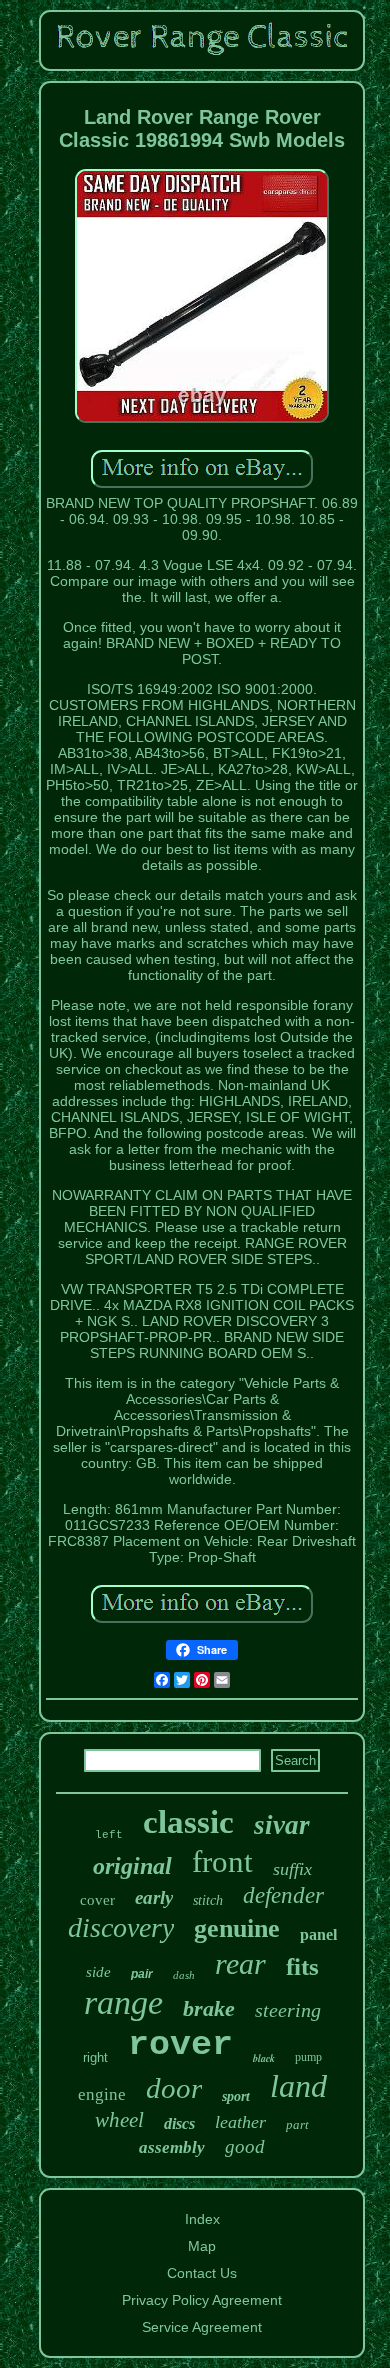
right (95, 2057)
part (297, 2124)
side (98, 1972)
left (109, 1835)
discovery (121, 1927)
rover (180, 2045)
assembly (172, 2147)
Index (202, 2219)
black (264, 2058)
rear (240, 1963)
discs (179, 2123)
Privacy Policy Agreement (202, 2300)
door (174, 2088)
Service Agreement (202, 2327)
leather (240, 2122)
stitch (208, 1900)
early (154, 1897)
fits (302, 1966)
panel (318, 1934)
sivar (282, 1825)
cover (97, 1900)
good (245, 2146)
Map (202, 2246)
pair (142, 1974)
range (123, 2002)
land (298, 2086)
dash (184, 1975)
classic (188, 1822)
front (222, 1861)
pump (308, 2057)
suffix (292, 1869)
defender (283, 1895)
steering (288, 2010)
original (132, 1866)
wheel (119, 2120)
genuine (237, 1928)
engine (102, 2094)
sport (236, 2096)
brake (209, 2008)
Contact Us (202, 2273)
